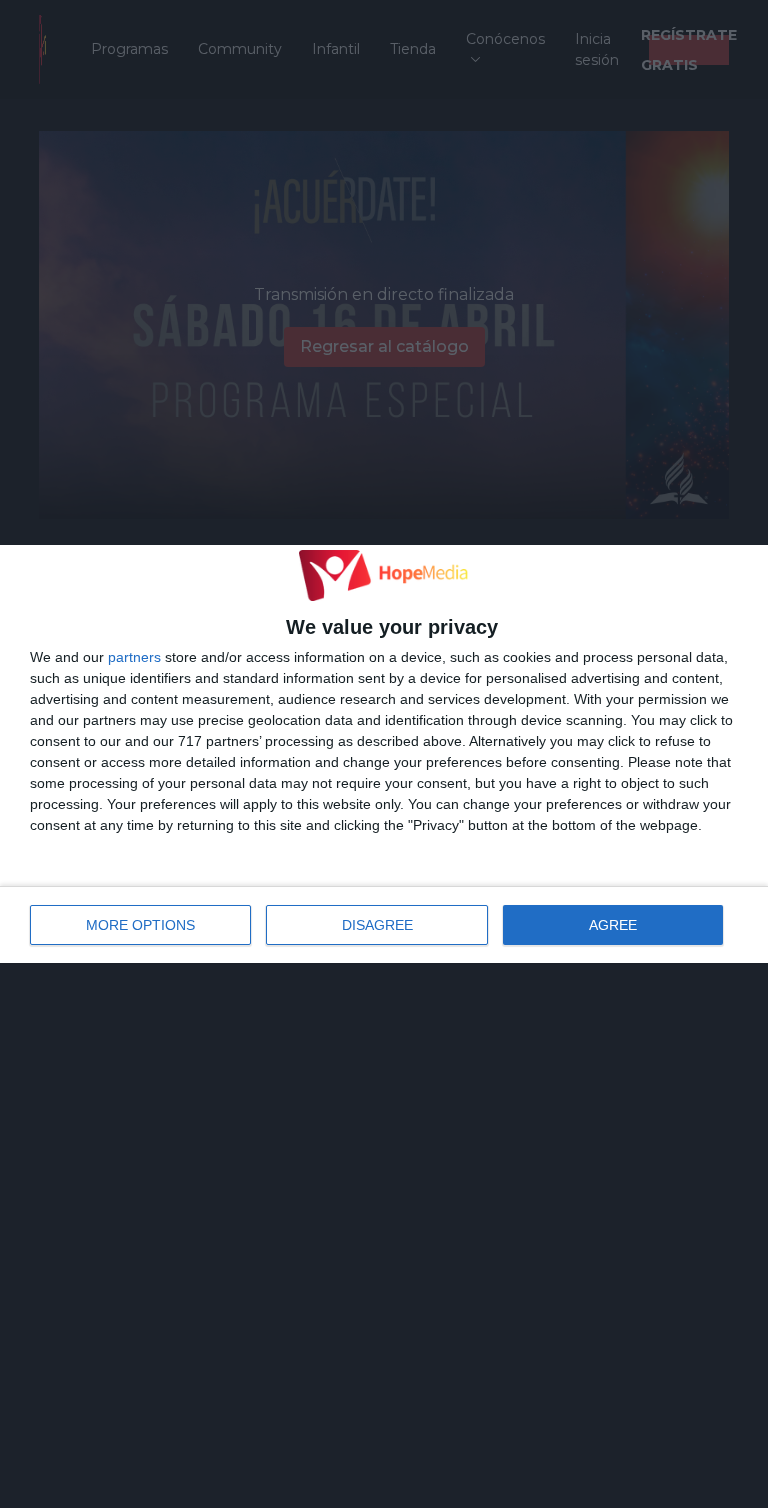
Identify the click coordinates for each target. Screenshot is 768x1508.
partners (134, 657)
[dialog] (384, 754)
